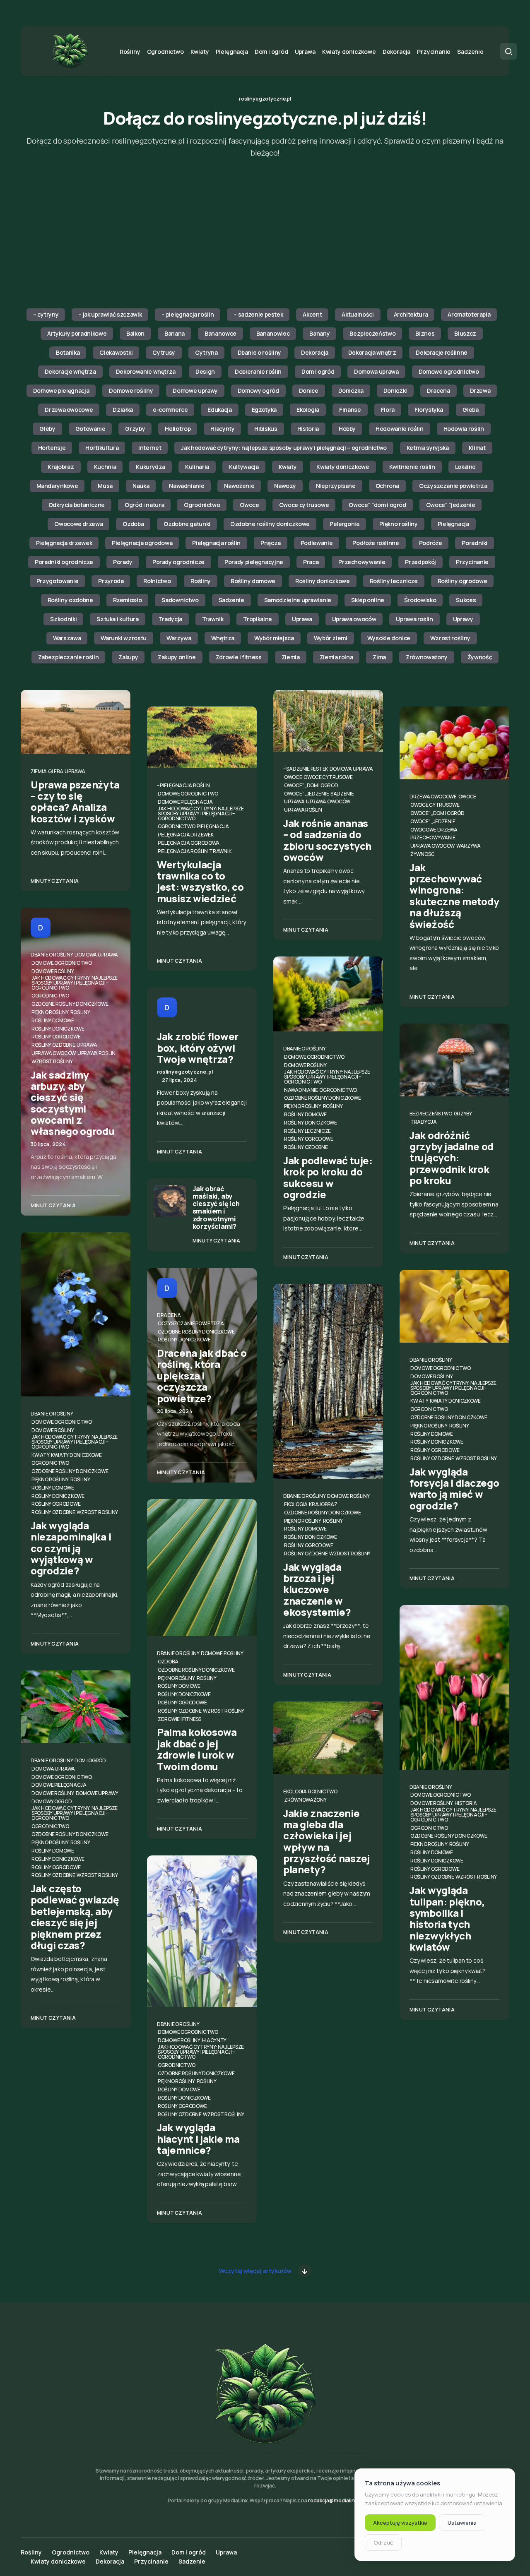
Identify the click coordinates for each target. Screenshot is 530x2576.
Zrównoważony (427, 657)
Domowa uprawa (376, 371)
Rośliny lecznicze (394, 581)
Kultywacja (244, 467)
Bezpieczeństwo (372, 333)
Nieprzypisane (336, 486)
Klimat (477, 448)
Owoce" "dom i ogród (377, 505)
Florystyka (429, 410)
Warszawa (67, 638)
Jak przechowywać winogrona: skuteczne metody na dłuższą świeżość (454, 896)
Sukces (466, 600)
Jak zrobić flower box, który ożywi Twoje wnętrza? (198, 1048)
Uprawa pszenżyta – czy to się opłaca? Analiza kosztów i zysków (75, 801)
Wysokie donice (389, 638)
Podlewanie (317, 543)
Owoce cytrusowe (304, 505)
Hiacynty (222, 429)
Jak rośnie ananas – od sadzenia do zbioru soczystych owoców (327, 840)
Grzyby (135, 429)
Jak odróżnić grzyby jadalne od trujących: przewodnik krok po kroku (452, 1158)
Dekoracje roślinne (442, 352)
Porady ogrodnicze (178, 562)
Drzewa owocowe (69, 410)
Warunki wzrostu (124, 638)
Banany (319, 333)
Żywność (480, 657)
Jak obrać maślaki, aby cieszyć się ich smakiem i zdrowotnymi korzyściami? (216, 1207)
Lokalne (466, 467)
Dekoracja (315, 352)
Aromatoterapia (469, 314)
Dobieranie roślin (258, 371)
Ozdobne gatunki (187, 524)
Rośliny (201, 581)
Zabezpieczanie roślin (69, 657)
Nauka (141, 486)
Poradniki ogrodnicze (64, 562)
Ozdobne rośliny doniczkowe (270, 524)
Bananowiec (273, 333)
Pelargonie (345, 524)
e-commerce (170, 410)
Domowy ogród (258, 390)
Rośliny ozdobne (70, 600)
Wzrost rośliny (450, 638)
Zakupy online (177, 657)
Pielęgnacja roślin (216, 543)
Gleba (470, 410)
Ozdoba (133, 524)
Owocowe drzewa (78, 524)
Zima (379, 657)
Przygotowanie (57, 581)
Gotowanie (90, 429)
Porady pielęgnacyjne (254, 562)
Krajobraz (61, 467)
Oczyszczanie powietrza (453, 486)
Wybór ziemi (331, 638)
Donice (309, 390)
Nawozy (285, 486)
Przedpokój (420, 562)
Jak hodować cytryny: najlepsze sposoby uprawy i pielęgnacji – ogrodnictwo (284, 448)
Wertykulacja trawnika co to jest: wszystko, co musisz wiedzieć (200, 881)
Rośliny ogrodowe (462, 581)
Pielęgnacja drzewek (64, 543)
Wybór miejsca (274, 638)
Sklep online (368, 600)
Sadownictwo (180, 600)
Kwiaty (288, 467)
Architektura (411, 314)
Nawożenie (239, 486)
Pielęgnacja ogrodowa (142, 543)
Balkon (135, 333)
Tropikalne (258, 619)
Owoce (249, 505)
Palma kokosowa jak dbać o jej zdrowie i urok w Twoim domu (197, 1749)
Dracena (438, 390)
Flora (388, 410)
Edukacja (219, 410)
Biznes (425, 333)
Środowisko (420, 600)
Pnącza (271, 543)
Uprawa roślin (414, 619)
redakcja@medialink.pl (335, 2500)
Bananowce (220, 333)
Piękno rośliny (398, 524)
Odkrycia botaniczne (77, 505)
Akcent (312, 314)
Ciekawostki (116, 352)
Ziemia (291, 657)
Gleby (47, 429)
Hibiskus (266, 429)
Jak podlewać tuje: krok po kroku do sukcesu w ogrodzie (328, 1177)
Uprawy (463, 619)
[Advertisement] (265, 234)
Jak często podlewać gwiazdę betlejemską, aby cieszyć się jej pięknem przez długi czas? (75, 1917)
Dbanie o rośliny (259, 352)
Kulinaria (197, 467)
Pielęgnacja (453, 524)
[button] (508, 51)
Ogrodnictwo (202, 505)
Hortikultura (102, 448)
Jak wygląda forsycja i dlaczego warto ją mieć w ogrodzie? (454, 1489)
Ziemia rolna (336, 657)
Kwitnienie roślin (412, 467)
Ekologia (308, 410)
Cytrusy (164, 352)
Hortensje (52, 448)
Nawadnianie (187, 486)
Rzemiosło (128, 600)
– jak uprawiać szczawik (110, 314)
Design (205, 371)
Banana (175, 333)
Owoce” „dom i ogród (311, 785)
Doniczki (395, 390)
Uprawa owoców (354, 619)
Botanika (68, 352)
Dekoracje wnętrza (70, 371)
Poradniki (475, 543)
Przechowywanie (362, 562)
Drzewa (480, 390)
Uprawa (302, 619)
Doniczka (351, 390)
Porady (123, 562)
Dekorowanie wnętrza (146, 371)
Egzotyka (264, 410)
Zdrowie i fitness (239, 657)
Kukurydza (151, 467)
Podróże (431, 543)
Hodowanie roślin (399, 429)
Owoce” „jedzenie (306, 794)
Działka (123, 410)
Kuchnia (105, 467)
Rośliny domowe (253, 581)
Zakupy (128, 657)
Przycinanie (472, 562)
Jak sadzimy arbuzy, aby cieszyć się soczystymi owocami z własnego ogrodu (73, 1103)
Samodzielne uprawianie (298, 600)
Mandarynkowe (57, 486)
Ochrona (388, 486)
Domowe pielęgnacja (61, 390)
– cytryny (46, 314)
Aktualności (358, 314)
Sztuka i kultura (117, 619)
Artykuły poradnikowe (77, 333)
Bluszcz (465, 333)
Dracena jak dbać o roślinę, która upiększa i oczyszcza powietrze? (202, 1375)
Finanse (350, 410)
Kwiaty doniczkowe (343, 467)
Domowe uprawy (195, 390)
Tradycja (170, 619)
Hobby (347, 429)
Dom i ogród (318, 371)
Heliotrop (178, 429)
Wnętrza (223, 638)
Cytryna (206, 352)
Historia (308, 429)
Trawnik (213, 619)
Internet (150, 448)
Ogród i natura (144, 505)
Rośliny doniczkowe (323, 581)
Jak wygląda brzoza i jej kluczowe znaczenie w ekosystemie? (317, 1589)
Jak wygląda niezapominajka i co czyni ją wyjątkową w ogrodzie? (71, 1548)
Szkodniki (63, 619)
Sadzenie (231, 600)
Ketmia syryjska (428, 448)
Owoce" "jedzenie (450, 505)
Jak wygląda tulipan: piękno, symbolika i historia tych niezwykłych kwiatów (447, 1918)
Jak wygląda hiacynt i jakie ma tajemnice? (198, 2139)
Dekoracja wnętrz (372, 352)
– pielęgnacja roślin (188, 314)
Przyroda (111, 581)
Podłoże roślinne (376, 543)
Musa (105, 486)
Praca (311, 562)
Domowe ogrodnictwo (449, 371)
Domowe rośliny (131, 390)
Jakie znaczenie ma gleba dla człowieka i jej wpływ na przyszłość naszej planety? (326, 1841)
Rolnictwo (157, 581)
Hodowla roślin (464, 429)
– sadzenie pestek (258, 314)
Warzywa (179, 638)
